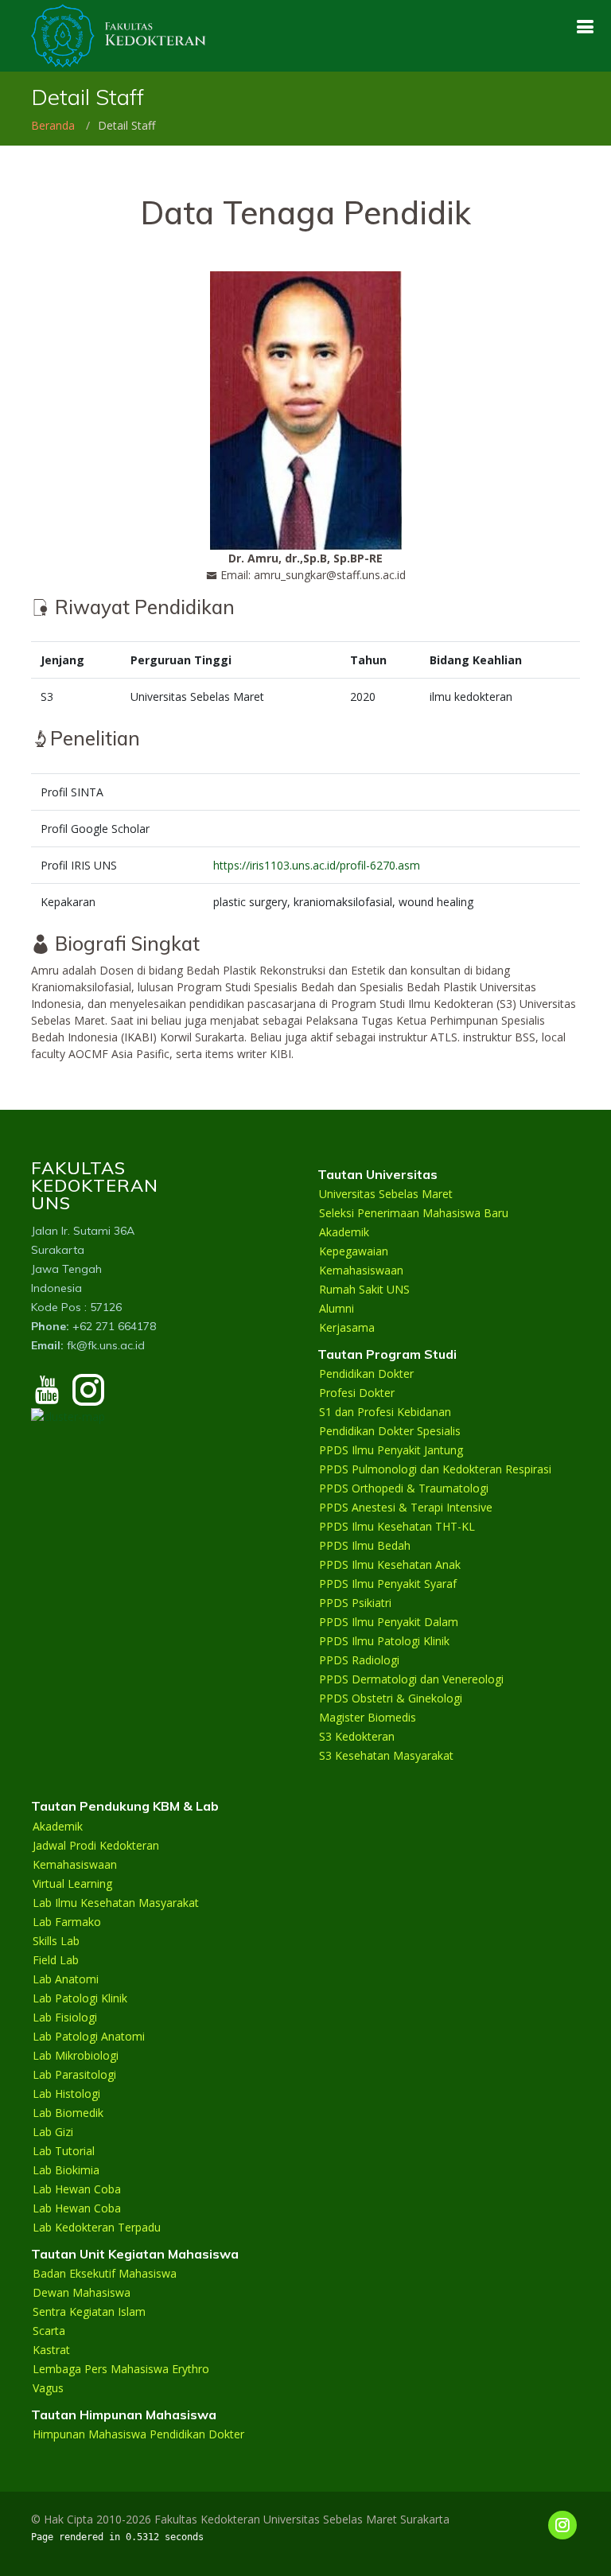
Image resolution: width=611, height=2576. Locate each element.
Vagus (48, 2388)
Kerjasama (347, 1328)
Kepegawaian (354, 1251)
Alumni (337, 1309)
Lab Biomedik (68, 2113)
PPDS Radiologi (359, 1660)
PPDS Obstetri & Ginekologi (391, 1699)
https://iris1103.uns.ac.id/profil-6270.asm (317, 865)
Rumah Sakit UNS (364, 1290)
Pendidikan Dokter (366, 1374)
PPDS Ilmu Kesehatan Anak (390, 1565)
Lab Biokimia (66, 2170)
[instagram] (88, 1397)
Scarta (49, 2331)
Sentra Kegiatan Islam (89, 2312)
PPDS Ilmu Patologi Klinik (384, 1641)
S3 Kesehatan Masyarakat (386, 1756)
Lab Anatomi (66, 1979)
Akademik (344, 1232)
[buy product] (585, 27)
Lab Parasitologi (74, 2075)
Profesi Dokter (357, 1393)
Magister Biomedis (368, 1718)
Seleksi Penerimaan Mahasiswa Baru (414, 1213)
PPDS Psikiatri (355, 1603)
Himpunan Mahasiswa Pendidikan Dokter (138, 2434)
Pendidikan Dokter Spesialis (390, 1431)
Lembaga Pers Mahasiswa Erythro (121, 2369)
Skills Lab (56, 1941)
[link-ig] (562, 2525)
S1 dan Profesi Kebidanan (385, 1412)
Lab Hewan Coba (77, 2189)
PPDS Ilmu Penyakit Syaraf (388, 1584)
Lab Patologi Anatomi (89, 2037)
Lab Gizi (53, 2132)
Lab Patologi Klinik (80, 1998)
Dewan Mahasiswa (82, 2293)
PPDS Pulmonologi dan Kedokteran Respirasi (435, 1469)
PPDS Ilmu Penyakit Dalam (389, 1622)
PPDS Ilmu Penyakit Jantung (391, 1450)
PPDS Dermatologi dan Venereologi (411, 1679)
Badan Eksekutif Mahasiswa (105, 2274)
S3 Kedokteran (357, 1737)
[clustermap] (68, 1415)
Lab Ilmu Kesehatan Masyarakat (116, 1903)
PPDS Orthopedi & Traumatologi (404, 1488)
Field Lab (56, 1960)
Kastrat (51, 2350)
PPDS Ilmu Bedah (365, 1546)
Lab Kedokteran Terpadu (97, 2228)
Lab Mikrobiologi (76, 2056)
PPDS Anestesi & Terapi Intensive (406, 1508)
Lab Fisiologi (65, 2018)
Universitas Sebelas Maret (386, 1194)
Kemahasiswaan (361, 1270)
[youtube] (47, 1397)
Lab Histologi (66, 2094)
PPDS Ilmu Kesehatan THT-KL (397, 1527)
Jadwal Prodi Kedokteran (96, 1846)
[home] (119, 35)
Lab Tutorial (64, 2151)
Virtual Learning (72, 1884)
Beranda (53, 125)
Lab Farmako (67, 1922)
